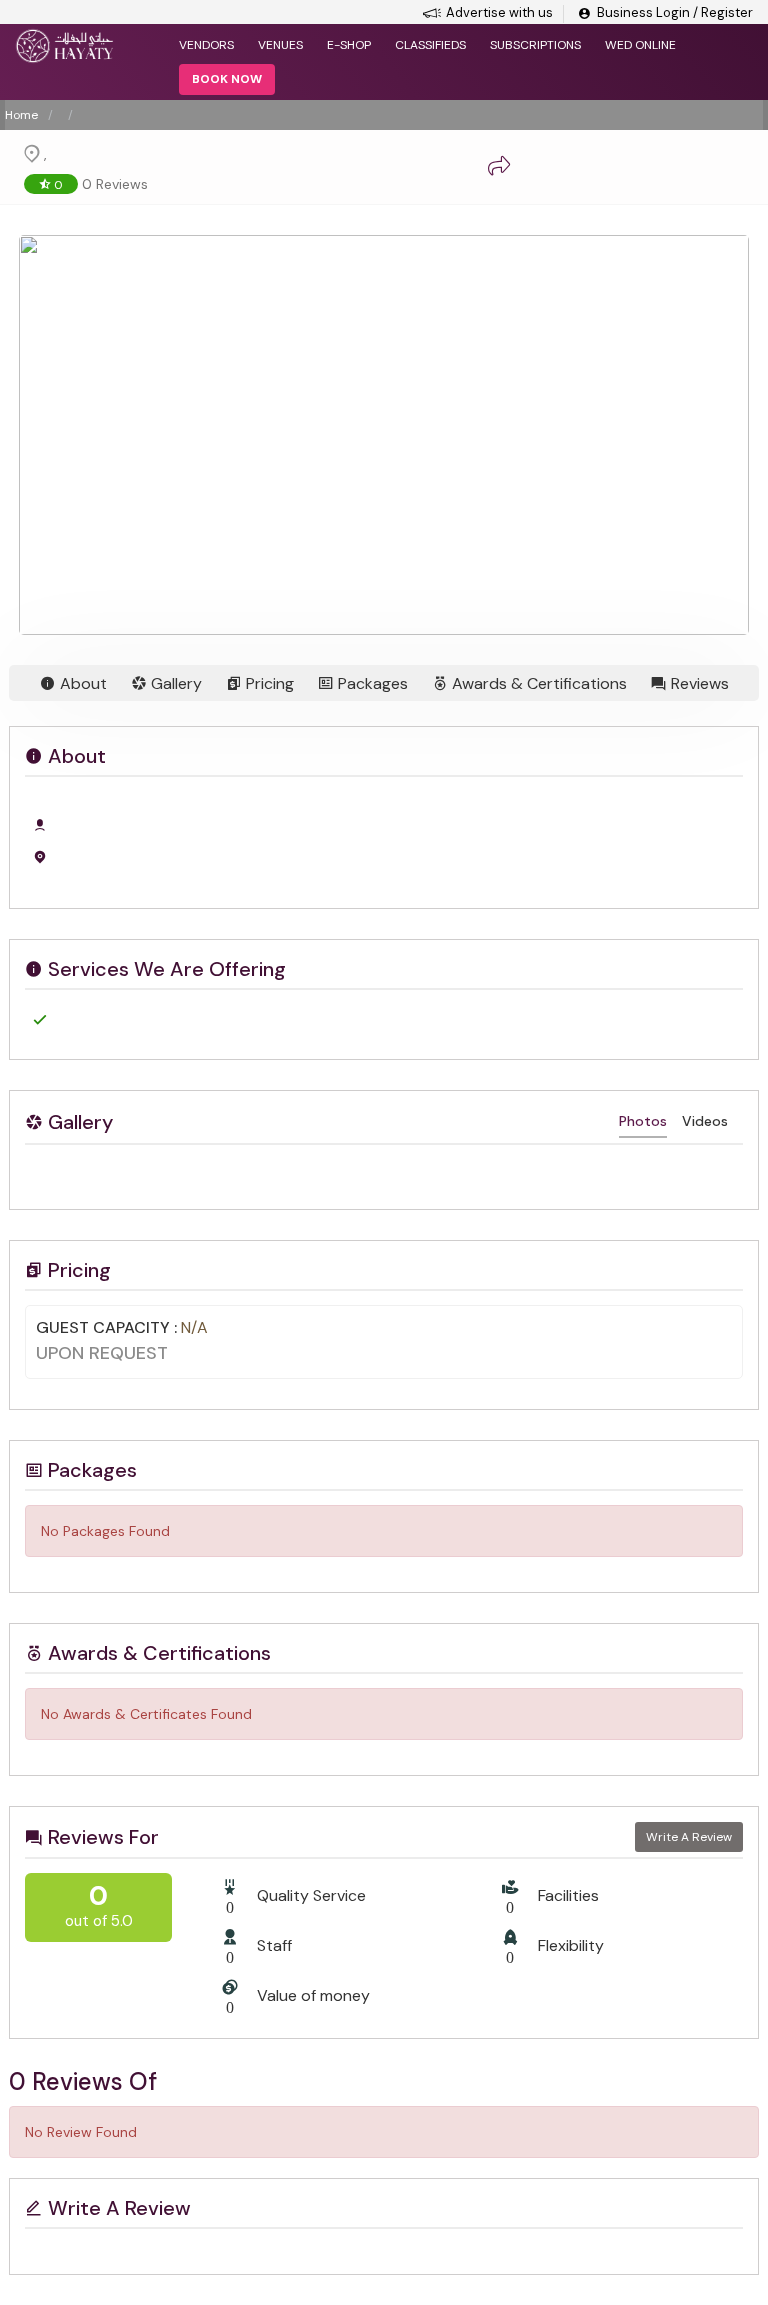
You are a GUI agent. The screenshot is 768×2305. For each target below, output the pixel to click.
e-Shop (349, 45)
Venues (280, 45)
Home (21, 115)
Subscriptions (535, 45)
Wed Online (640, 45)
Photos (643, 1121)
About (81, 683)
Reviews (698, 683)
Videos (705, 1121)
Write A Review (689, 1837)
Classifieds (430, 45)
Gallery (174, 683)
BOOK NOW (227, 79)
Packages (371, 683)
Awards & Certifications (537, 683)
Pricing (268, 683)
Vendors (206, 45)
